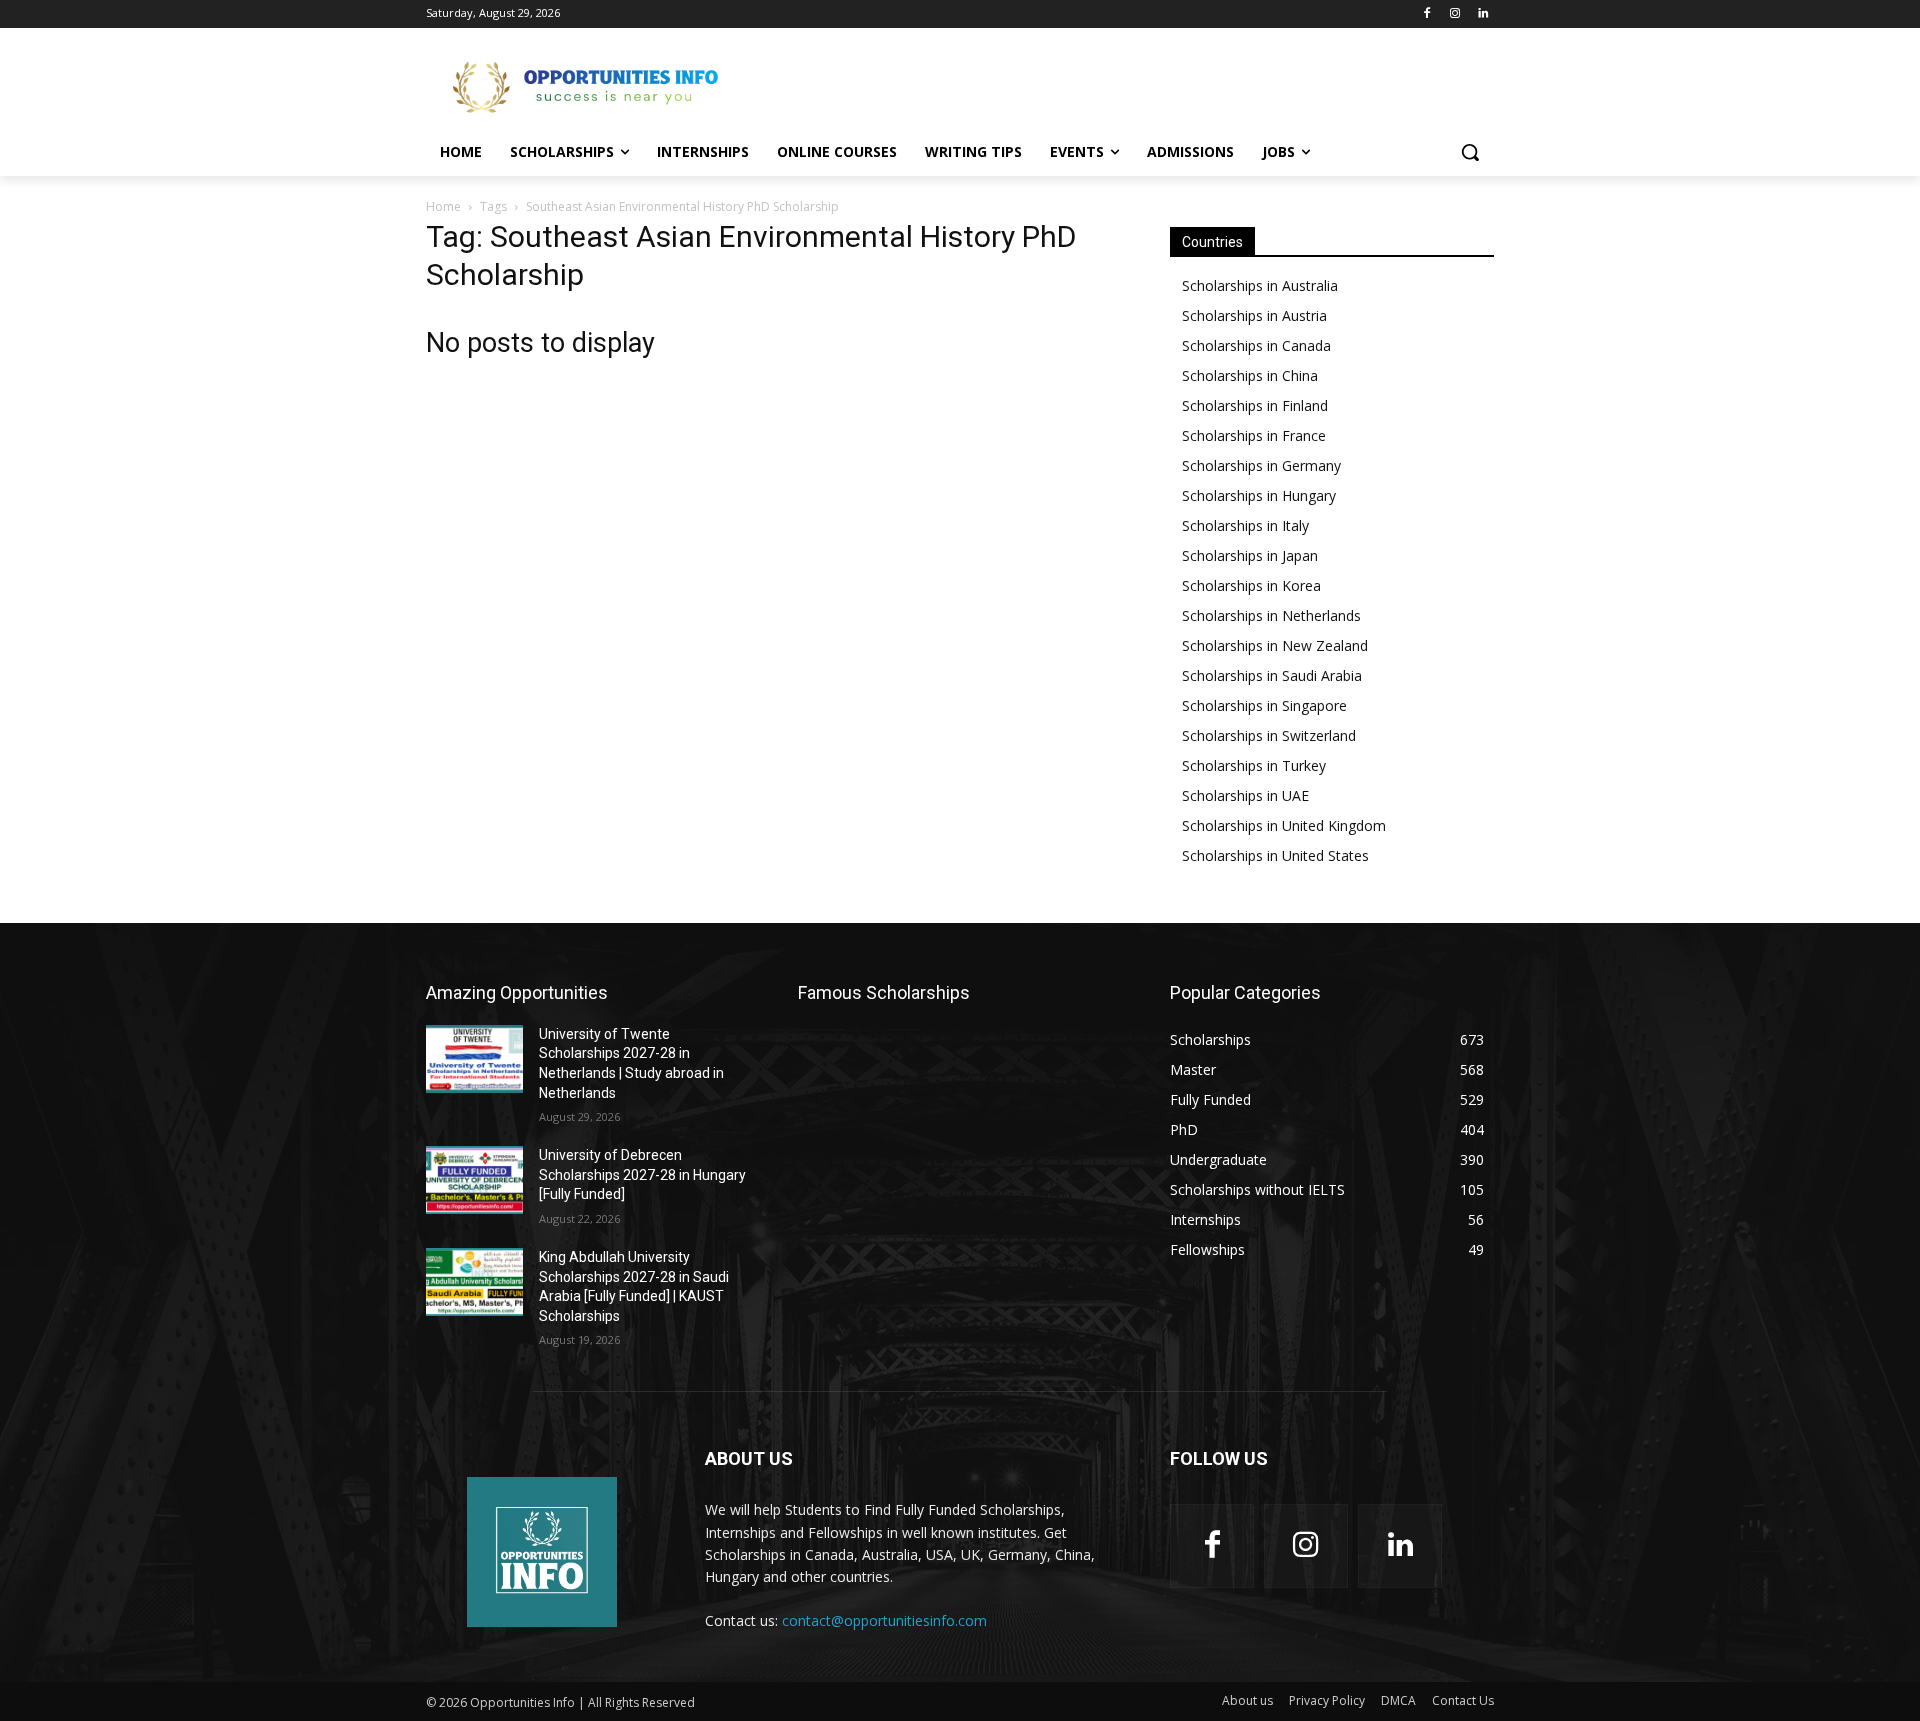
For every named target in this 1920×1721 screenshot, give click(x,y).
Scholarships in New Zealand (1275, 645)
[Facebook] (1427, 14)
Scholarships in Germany (1261, 465)
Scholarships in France (1254, 435)
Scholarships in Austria (1254, 315)
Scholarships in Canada (1256, 345)
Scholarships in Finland (1255, 405)
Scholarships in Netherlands (1271, 615)
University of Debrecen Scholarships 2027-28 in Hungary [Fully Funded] (642, 1174)
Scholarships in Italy (1245, 525)
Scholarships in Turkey (1254, 765)
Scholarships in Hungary (1259, 495)
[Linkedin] (1482, 14)
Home (443, 206)
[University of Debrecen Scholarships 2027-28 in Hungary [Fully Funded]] (474, 1180)
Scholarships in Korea (1251, 585)
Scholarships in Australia (1260, 285)
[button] (1470, 152)
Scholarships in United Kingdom (1284, 825)
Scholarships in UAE (1245, 795)
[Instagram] (1454, 14)
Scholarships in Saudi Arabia (1272, 675)
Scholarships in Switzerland (1269, 735)
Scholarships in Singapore (1264, 705)
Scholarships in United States (1275, 855)
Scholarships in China (1250, 375)
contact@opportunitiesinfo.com (884, 1620)
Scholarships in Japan (1250, 555)
